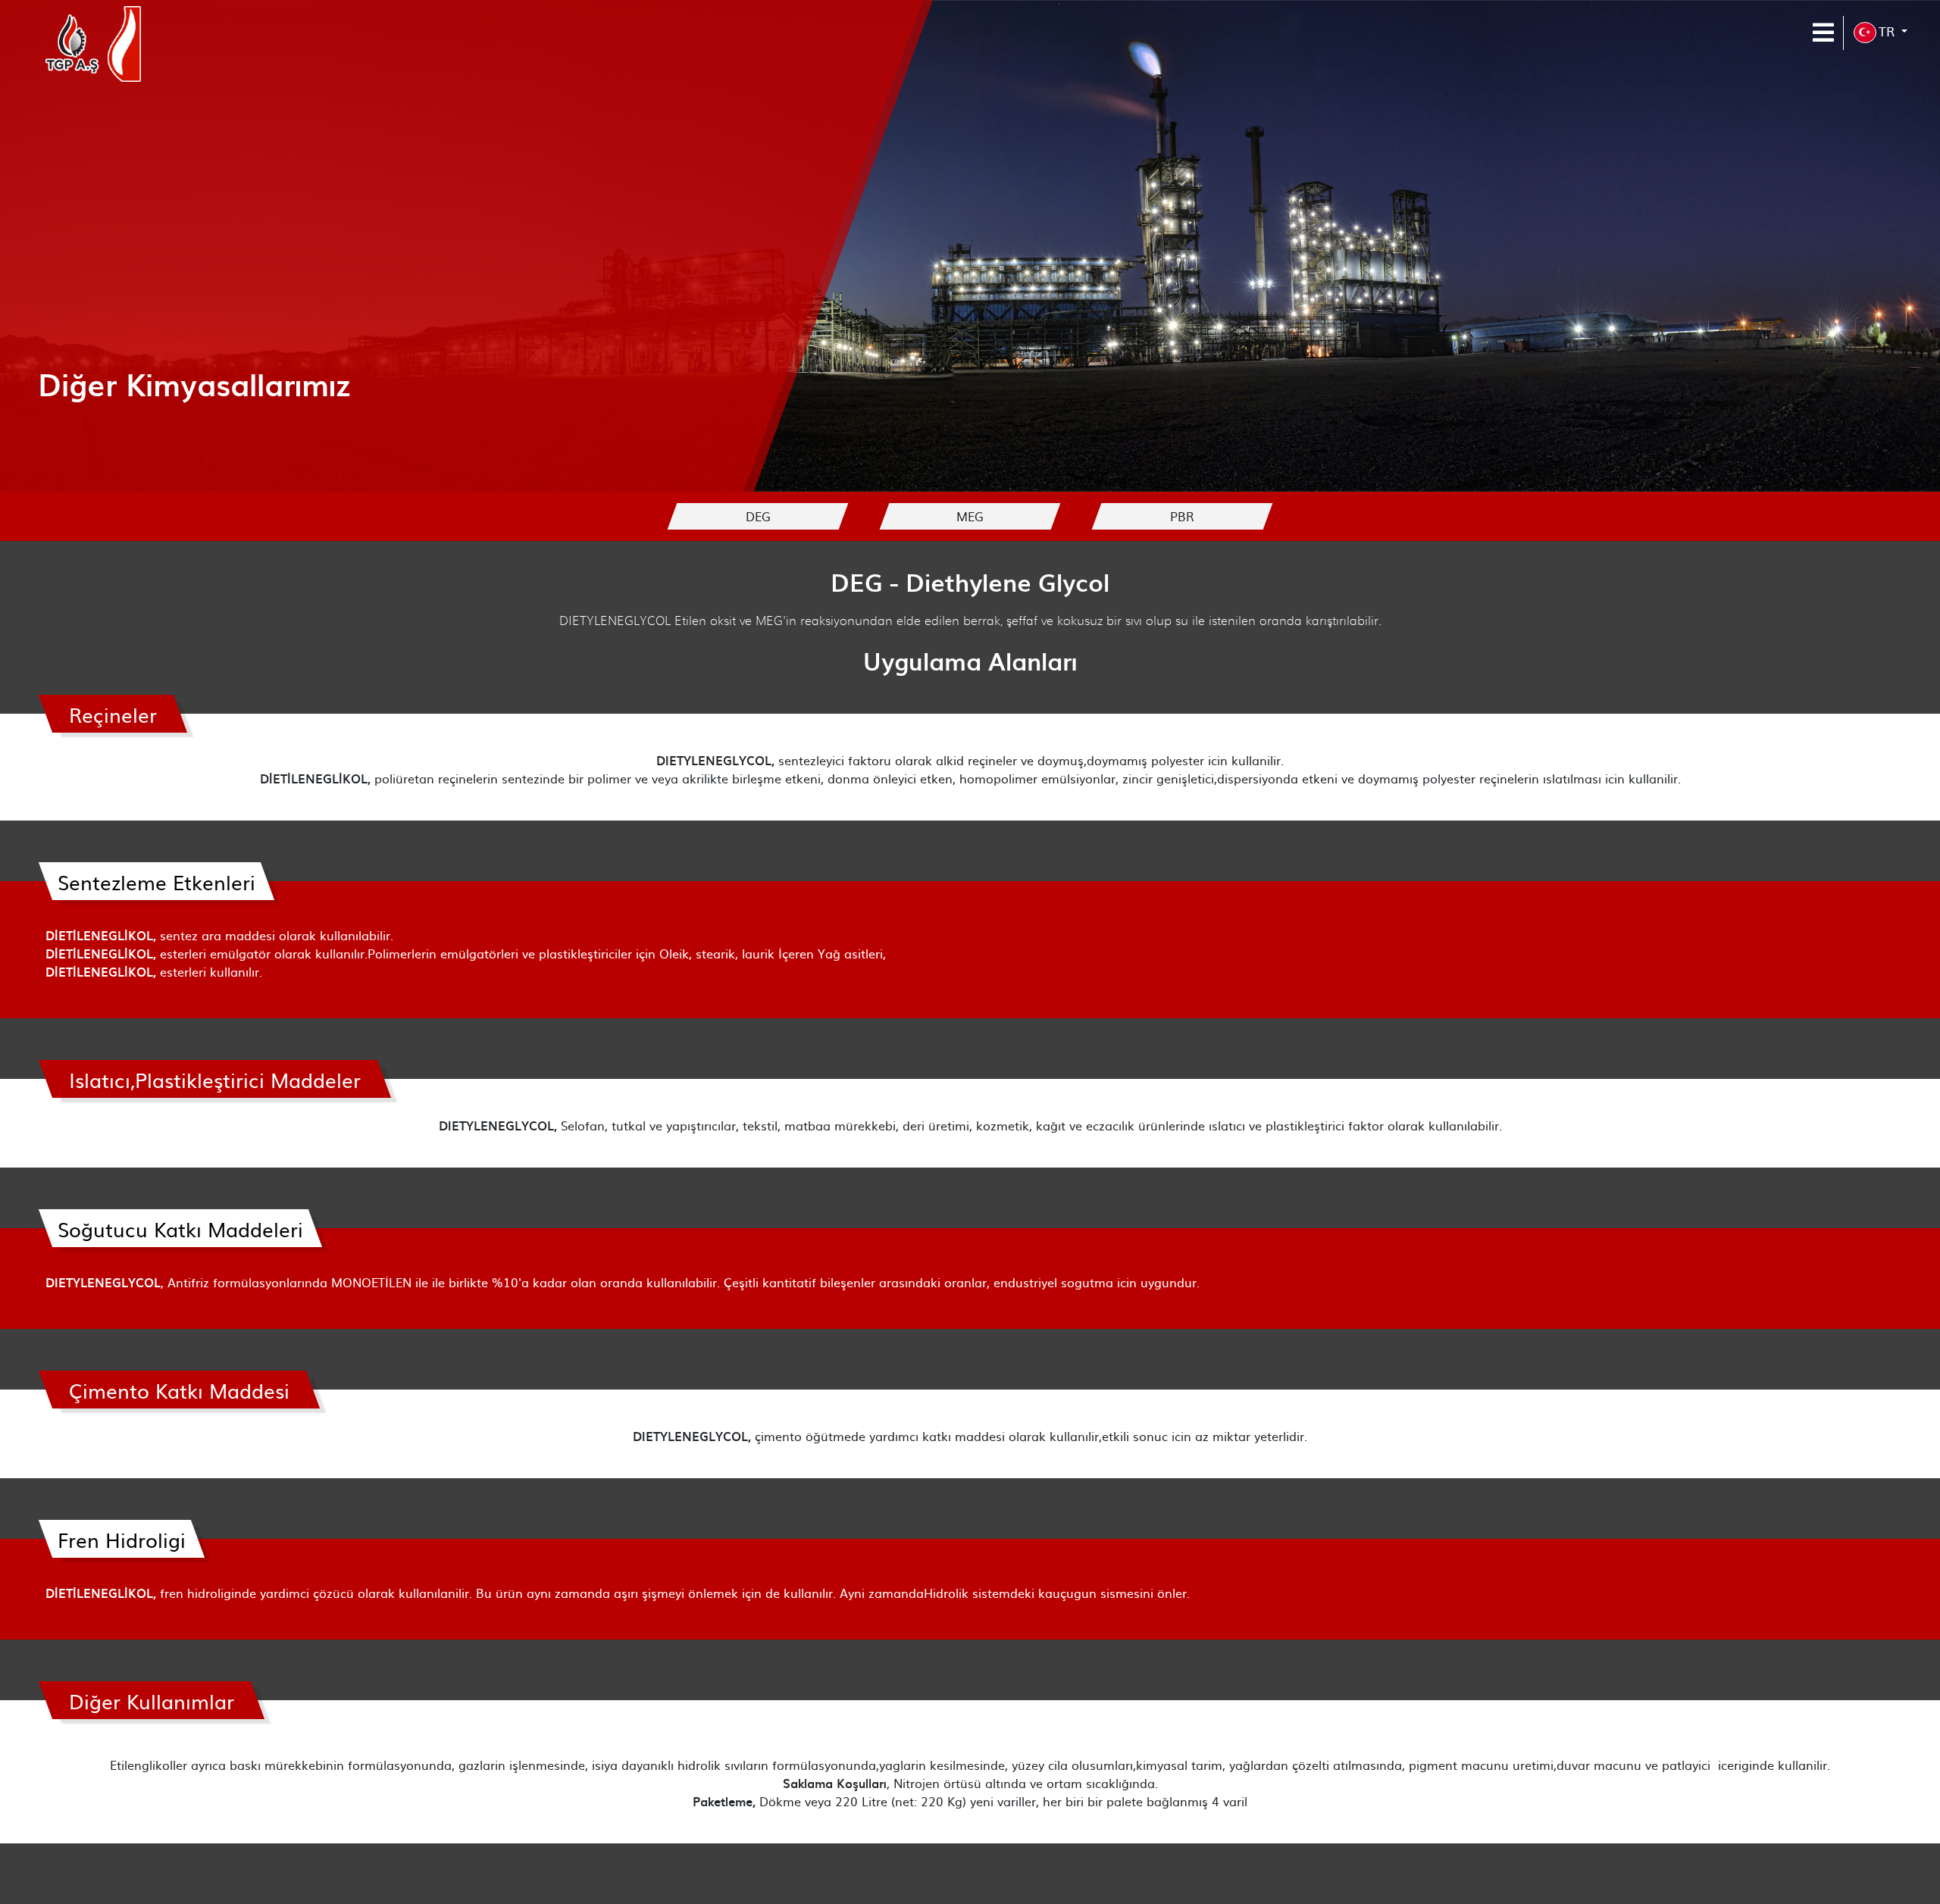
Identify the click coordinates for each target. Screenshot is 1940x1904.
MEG (970, 516)
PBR (1182, 516)
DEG (758, 516)
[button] (1881, 33)
